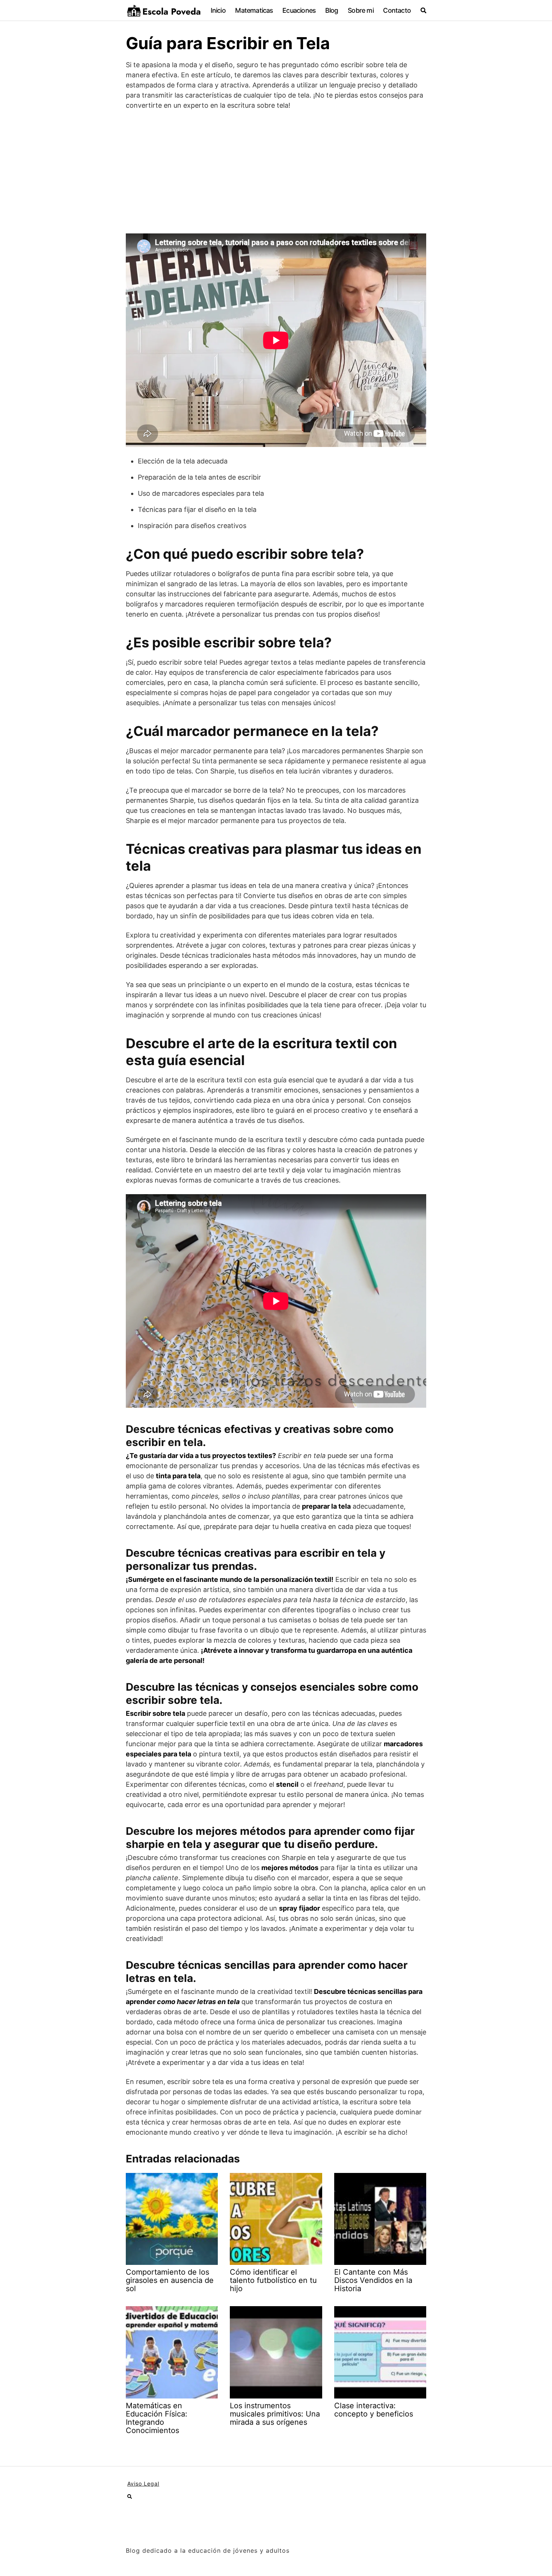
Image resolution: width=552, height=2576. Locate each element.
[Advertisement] (276, 172)
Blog (332, 10)
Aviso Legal (143, 2483)
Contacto (397, 10)
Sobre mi (361, 10)
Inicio (218, 10)
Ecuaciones (299, 10)
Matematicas (254, 10)
